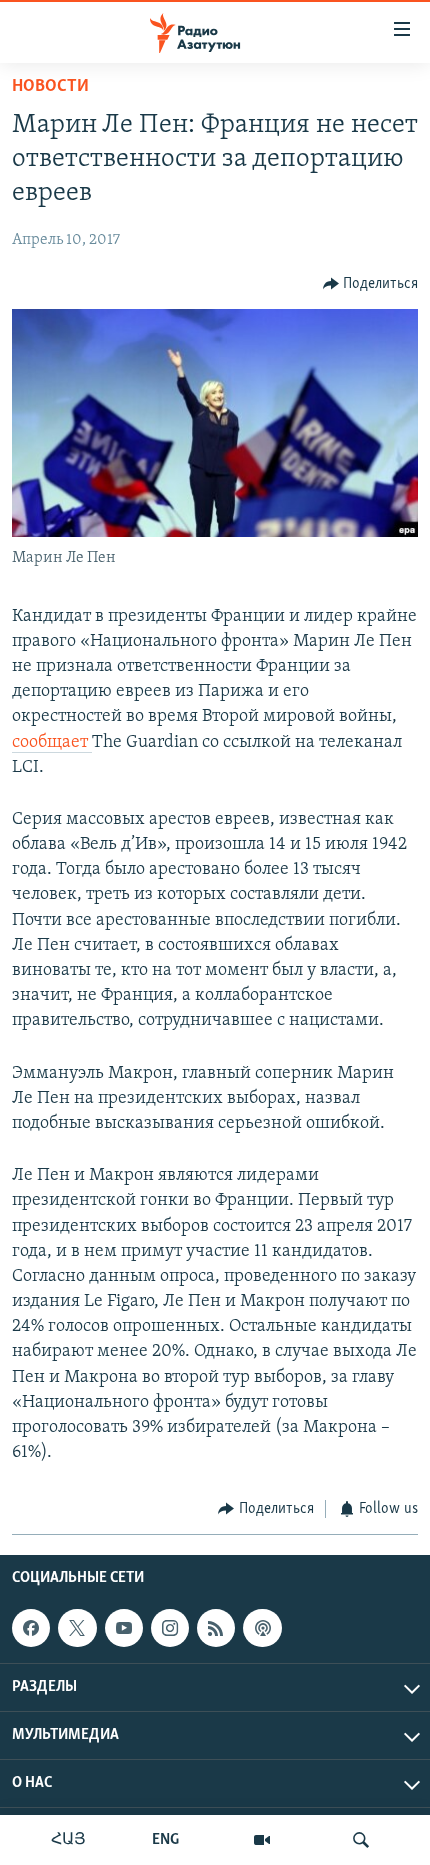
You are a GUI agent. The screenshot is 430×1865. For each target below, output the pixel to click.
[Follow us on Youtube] (124, 1628)
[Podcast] (262, 1628)
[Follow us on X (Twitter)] (77, 1628)
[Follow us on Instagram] (170, 1628)
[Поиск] (361, 1840)
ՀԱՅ (68, 1840)
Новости (50, 87)
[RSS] (216, 1628)
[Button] (371, 284)
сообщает (52, 743)
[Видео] (262, 1840)
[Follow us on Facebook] (31, 1628)
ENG (165, 1840)
